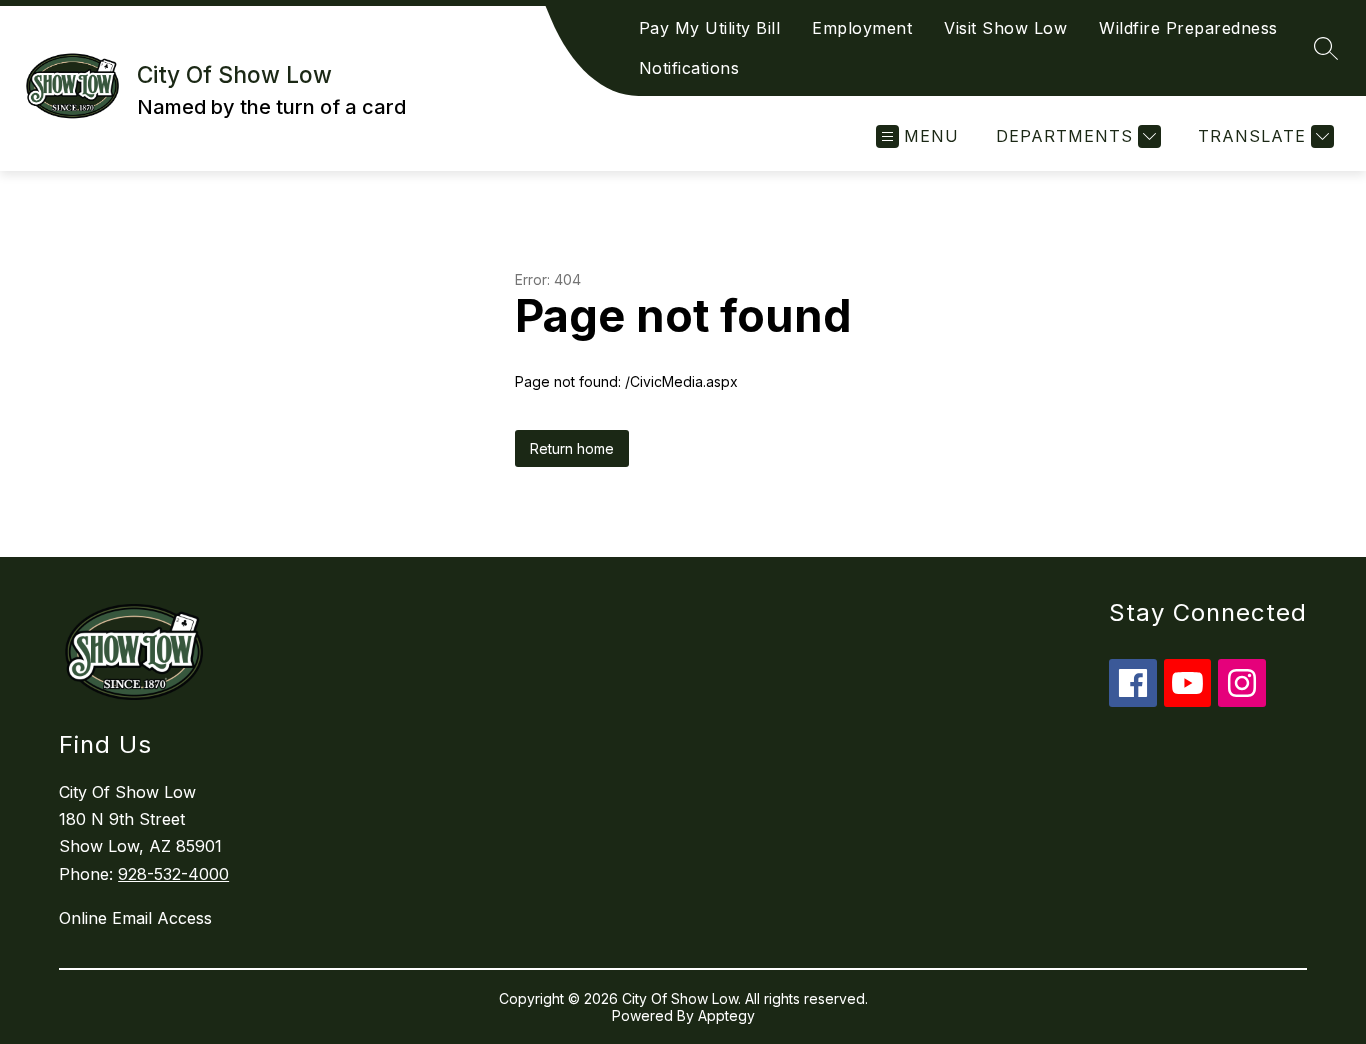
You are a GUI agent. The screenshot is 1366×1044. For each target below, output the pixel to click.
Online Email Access (135, 918)
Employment (862, 28)
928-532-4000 (173, 874)
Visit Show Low (1005, 28)
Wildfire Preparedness (1188, 28)
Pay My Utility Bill (710, 28)
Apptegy (726, 1015)
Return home (572, 448)
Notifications (689, 68)
